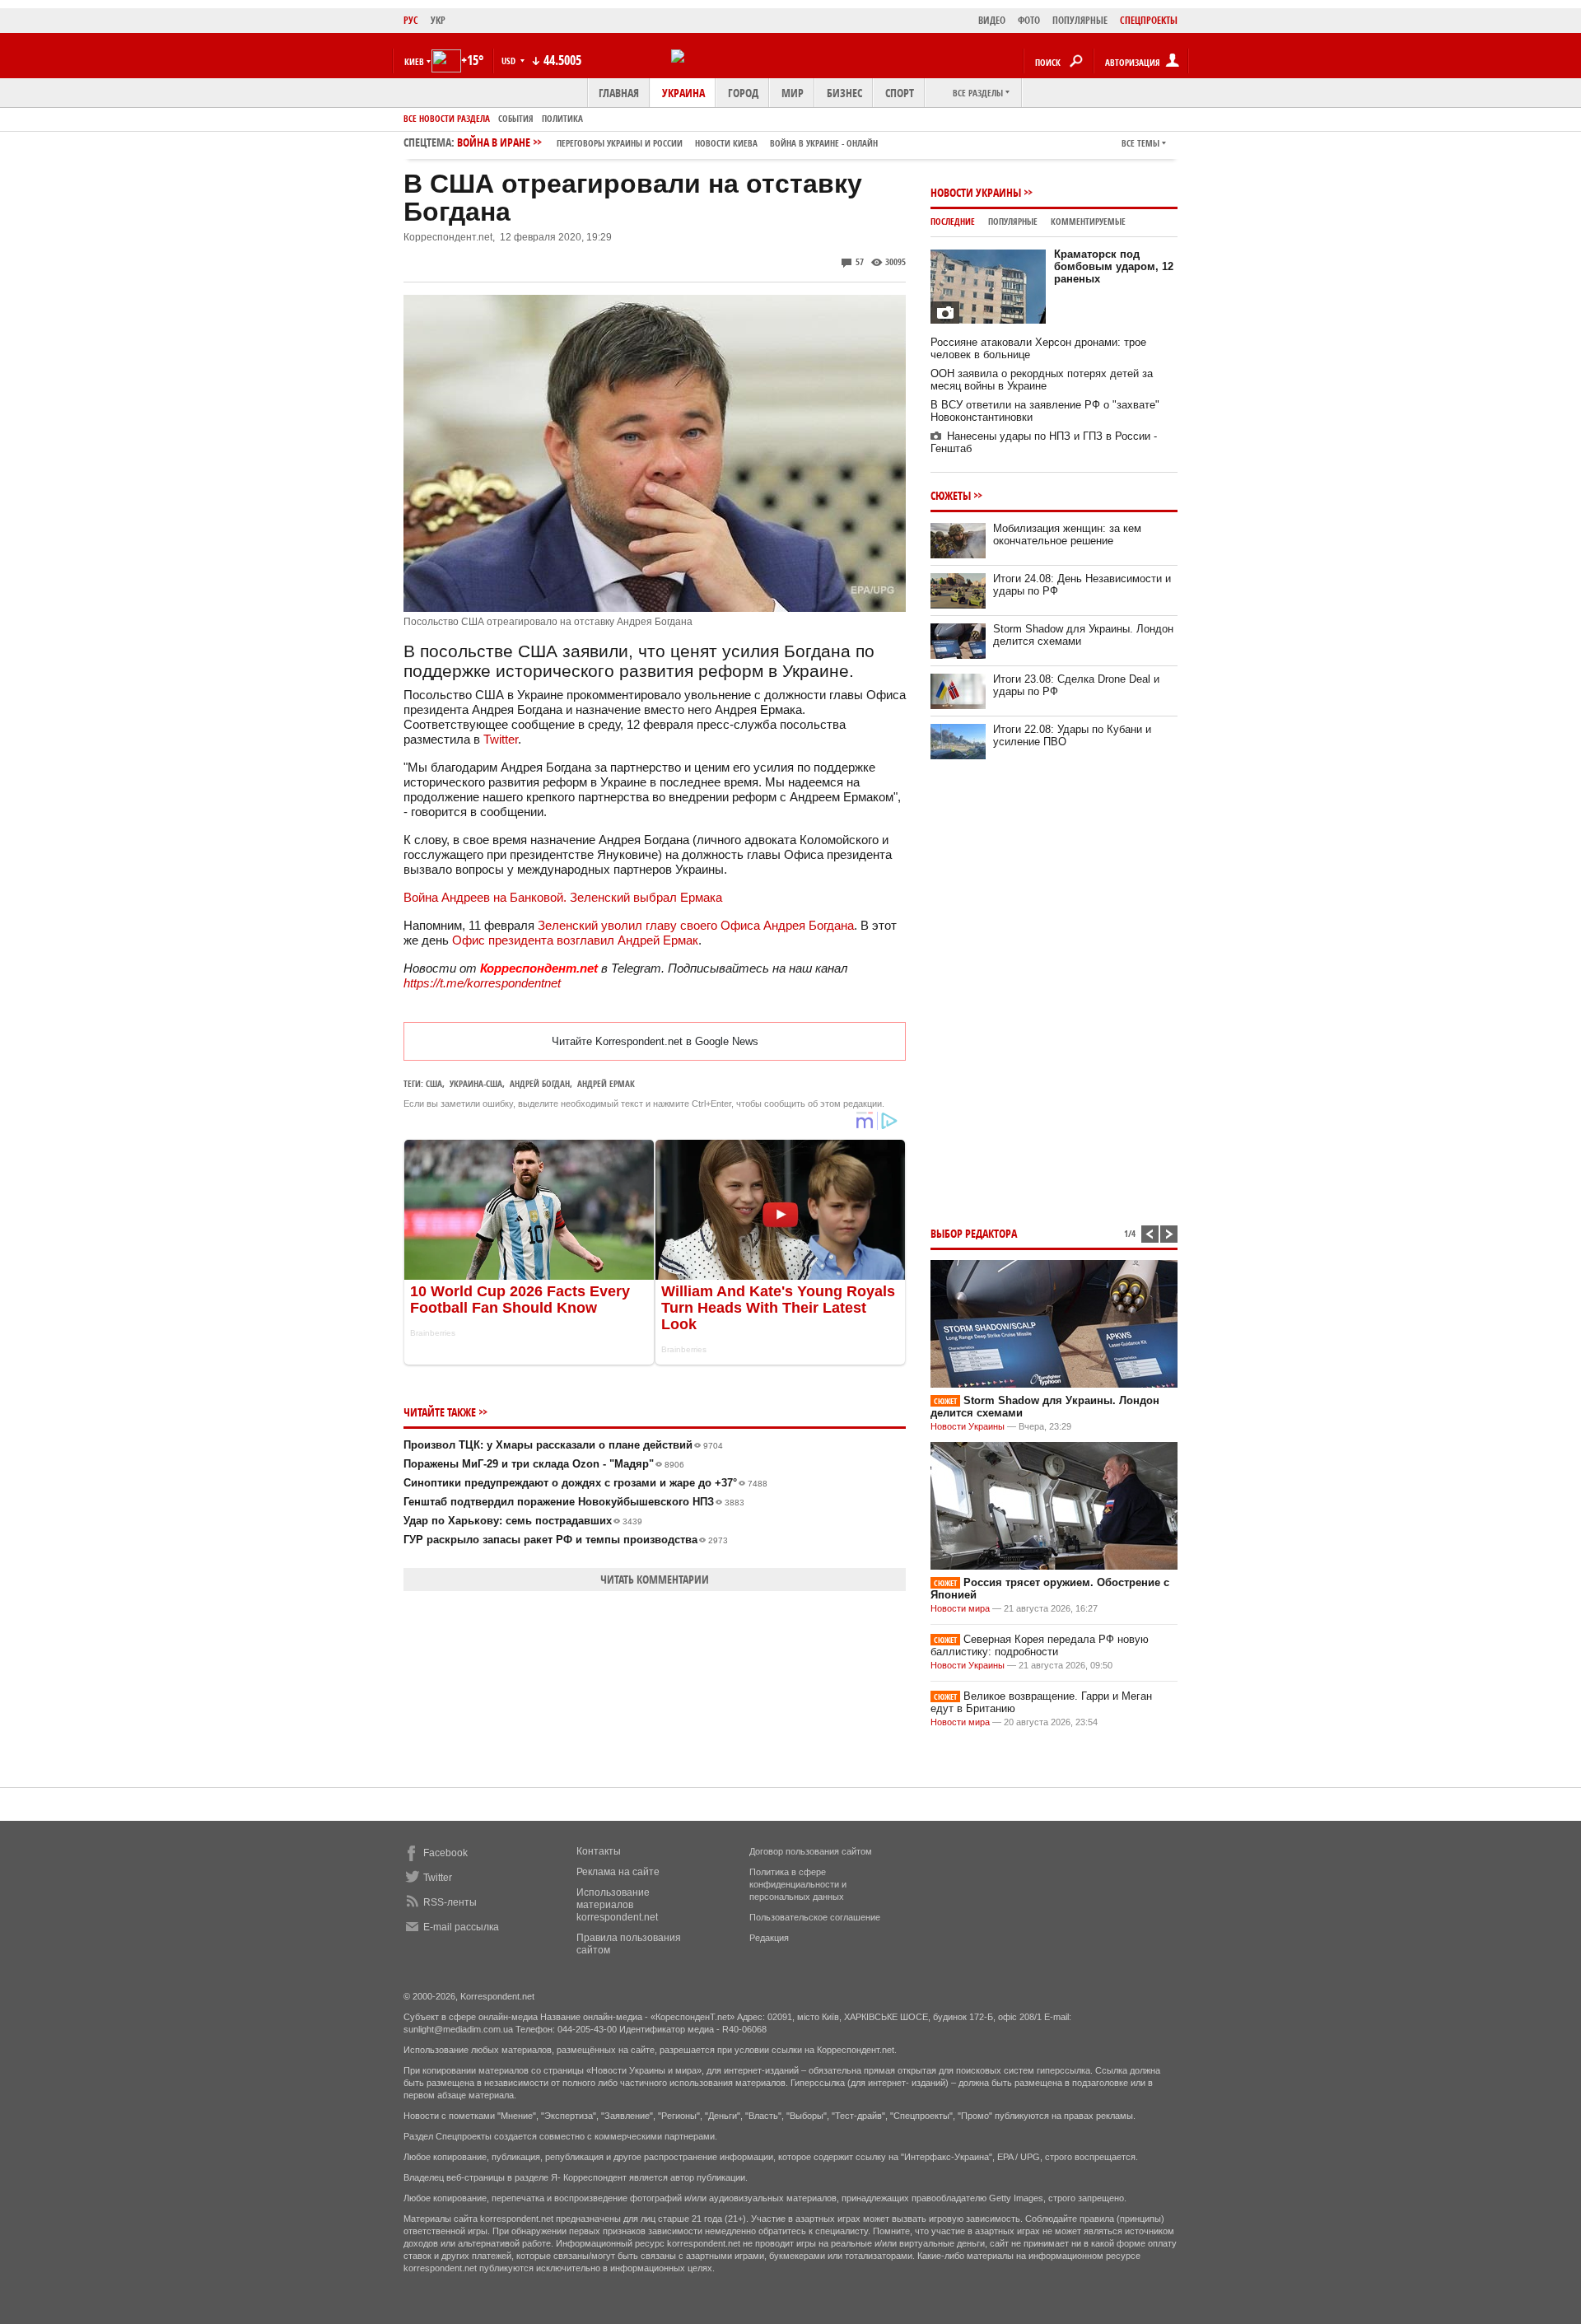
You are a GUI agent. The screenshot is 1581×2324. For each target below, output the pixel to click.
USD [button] (510, 61)
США (434, 1083)
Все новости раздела (447, 118)
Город (743, 93)
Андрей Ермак (606, 1083)
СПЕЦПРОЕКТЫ (1149, 20)
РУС (411, 20)
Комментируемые (1088, 221)
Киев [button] (414, 61)
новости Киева (726, 143)
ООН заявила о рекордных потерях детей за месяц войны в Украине (1042, 380)
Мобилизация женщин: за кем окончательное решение (1067, 534)
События (516, 118)
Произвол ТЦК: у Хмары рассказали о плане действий (563, 1445)
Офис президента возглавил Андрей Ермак (575, 940)
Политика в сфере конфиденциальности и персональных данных (798, 1884)
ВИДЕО (992, 20)
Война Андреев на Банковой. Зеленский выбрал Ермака (563, 897)
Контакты (599, 1851)
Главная (619, 93)
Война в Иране (667, 142)
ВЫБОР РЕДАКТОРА (974, 1233)
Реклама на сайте (618, 1872)
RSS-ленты (450, 1902)
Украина (683, 93)
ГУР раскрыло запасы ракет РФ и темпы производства (566, 1540)
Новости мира (960, 1608)
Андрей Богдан (540, 1083)
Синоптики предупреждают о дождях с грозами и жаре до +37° (585, 1483)
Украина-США (476, 1083)
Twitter (501, 739)
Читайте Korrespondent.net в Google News (655, 1041)
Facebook (445, 1853)
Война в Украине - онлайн (824, 143)
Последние (953, 221)
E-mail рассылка (461, 1927)
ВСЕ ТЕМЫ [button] (1140, 143)
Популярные (1013, 221)
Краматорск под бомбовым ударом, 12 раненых (1114, 266)
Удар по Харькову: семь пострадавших (523, 1521)
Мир (793, 93)
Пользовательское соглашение (815, 1917)
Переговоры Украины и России (620, 143)
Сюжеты (951, 495)
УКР (438, 20)
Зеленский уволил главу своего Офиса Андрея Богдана (696, 925)
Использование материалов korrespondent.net (617, 1905)
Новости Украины (976, 192)
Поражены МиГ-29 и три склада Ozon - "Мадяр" (544, 1464)
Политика (562, 118)
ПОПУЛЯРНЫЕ (1080, 20)
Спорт (900, 93)
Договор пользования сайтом (811, 1851)
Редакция (769, 1938)
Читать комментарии (655, 1579)
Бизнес (844, 93)
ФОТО (1029, 20)
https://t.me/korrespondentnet (482, 983)
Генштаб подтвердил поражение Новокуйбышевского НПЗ (574, 1502)
